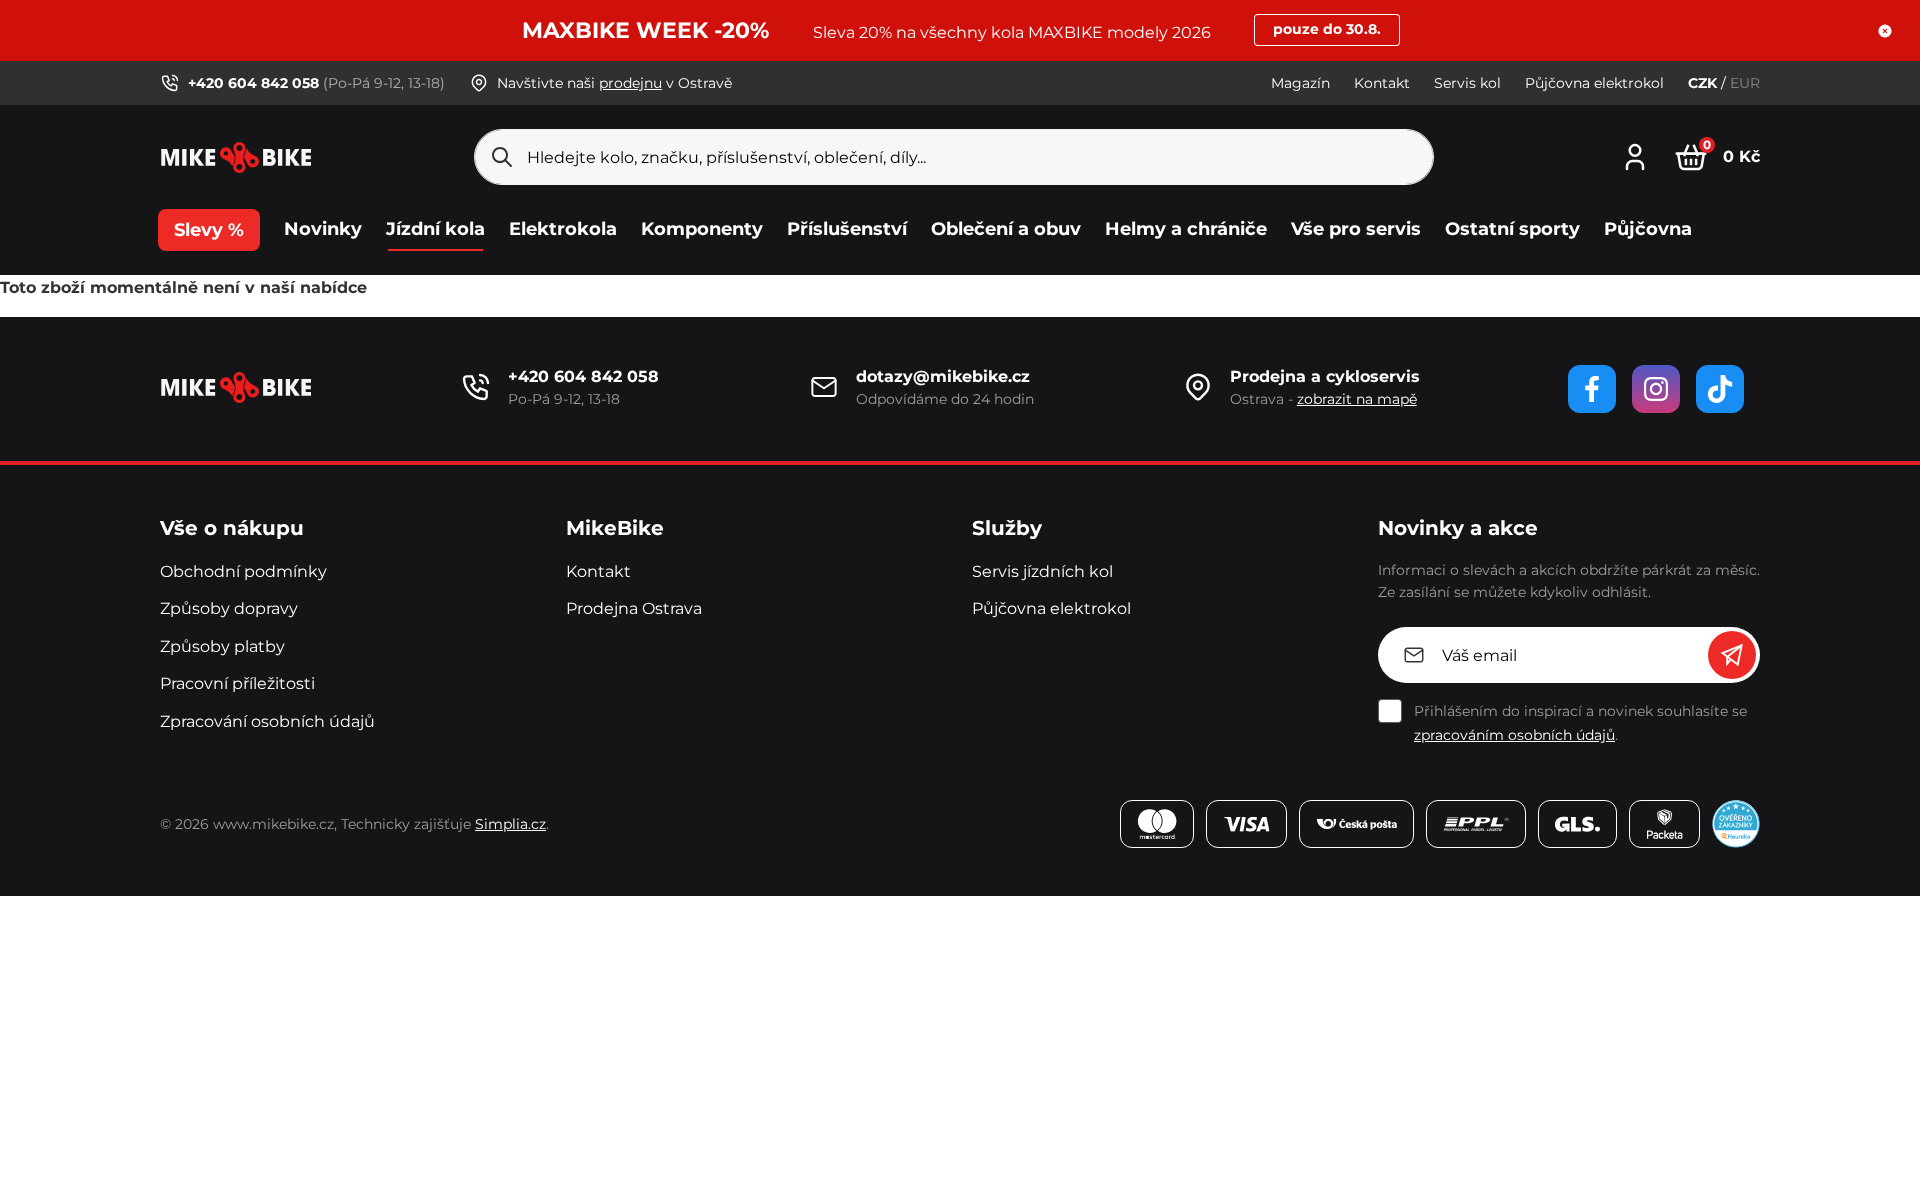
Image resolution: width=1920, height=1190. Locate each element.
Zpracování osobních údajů (267, 721)
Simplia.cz (510, 824)
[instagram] (1656, 389)
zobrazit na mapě (1357, 399)
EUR (1745, 83)
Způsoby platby (222, 646)
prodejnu (630, 83)
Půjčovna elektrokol (1594, 83)
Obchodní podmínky (243, 571)
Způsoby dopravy (229, 608)
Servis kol (1467, 83)
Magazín (1300, 83)
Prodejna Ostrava (634, 608)
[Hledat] (502, 157)
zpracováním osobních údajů (1514, 735)
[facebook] (1592, 389)
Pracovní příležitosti (237, 683)
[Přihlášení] (1635, 154)
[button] (1885, 31)
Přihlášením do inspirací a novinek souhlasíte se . (1580, 723)
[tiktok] (1720, 389)
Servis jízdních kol (1042, 571)
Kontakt (1382, 83)
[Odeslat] (1732, 655)
